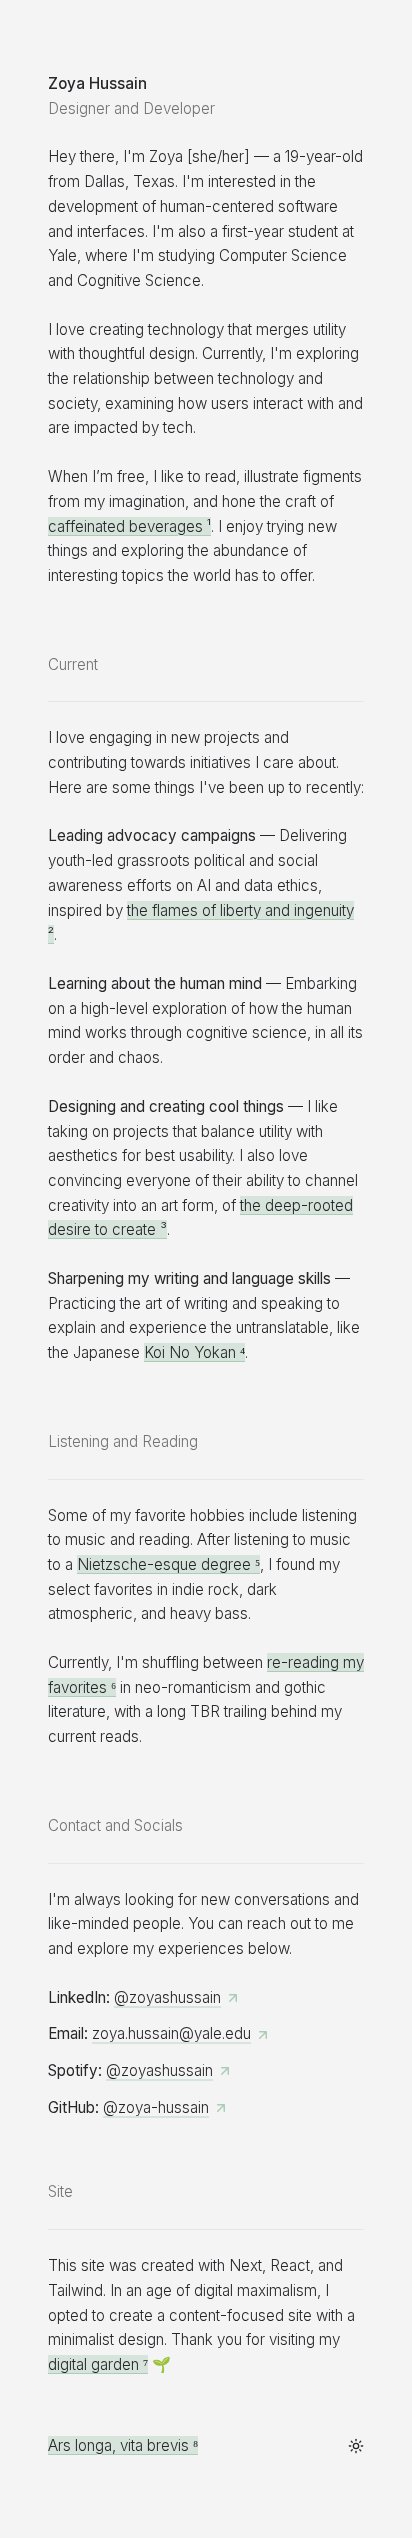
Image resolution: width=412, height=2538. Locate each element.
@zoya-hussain (156, 2107)
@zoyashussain (167, 1997)
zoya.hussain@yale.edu (171, 2033)
